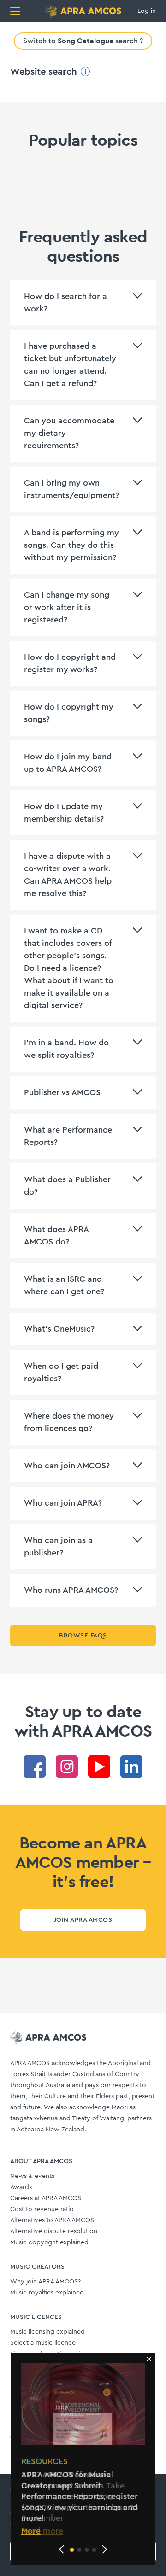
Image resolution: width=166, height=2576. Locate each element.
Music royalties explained (47, 2293)
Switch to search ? (83, 41)
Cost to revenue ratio (42, 2209)
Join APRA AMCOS (83, 1920)
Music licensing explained (47, 2332)
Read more (42, 2531)
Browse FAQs (83, 1636)
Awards (21, 2187)
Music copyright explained (49, 2242)
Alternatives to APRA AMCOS (52, 2220)
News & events (32, 2176)
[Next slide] (104, 2549)
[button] (72, 2550)
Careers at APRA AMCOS (46, 2198)
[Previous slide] (62, 2549)
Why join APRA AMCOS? (45, 2282)
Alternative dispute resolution (54, 2231)
